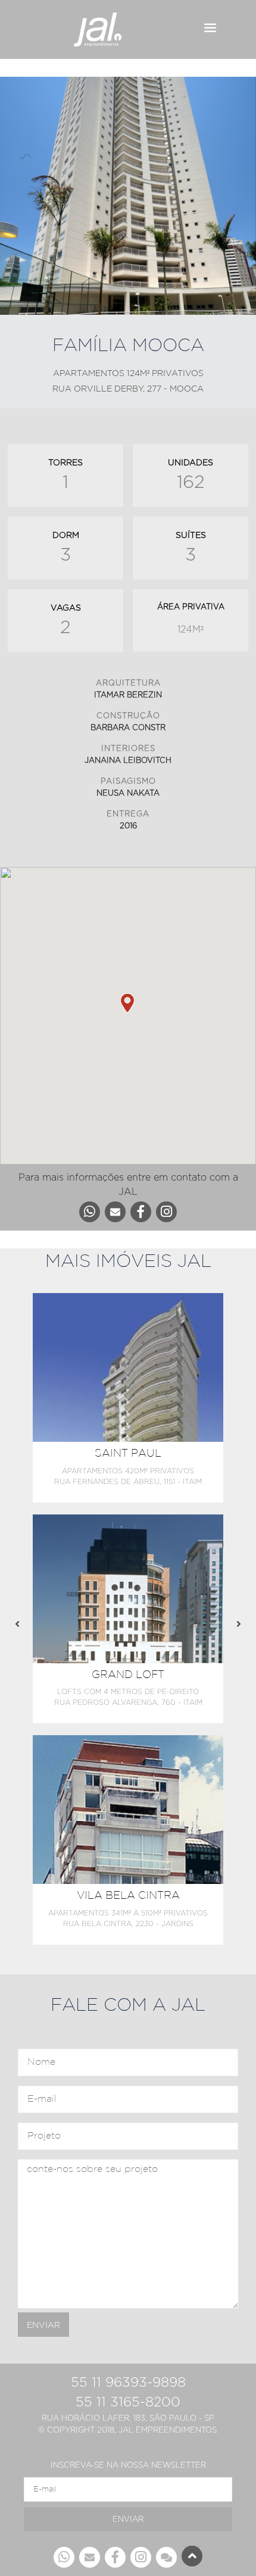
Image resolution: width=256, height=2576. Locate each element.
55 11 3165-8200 (128, 2402)
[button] (128, 1003)
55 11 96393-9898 (128, 2382)
